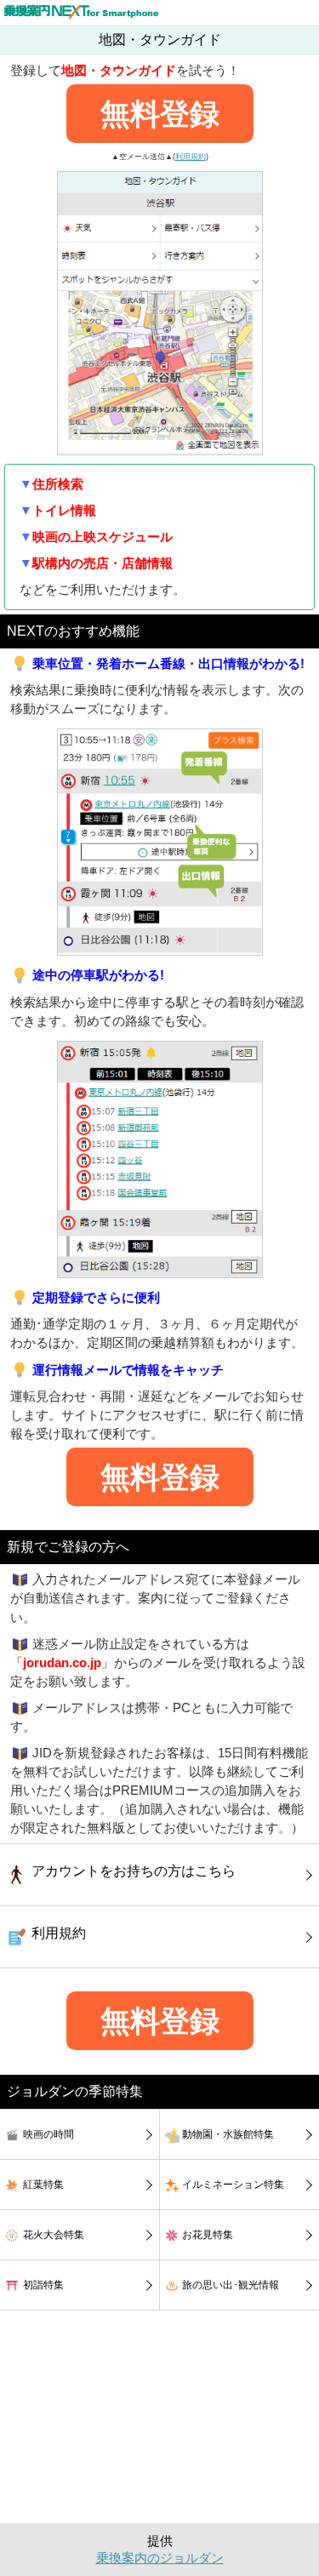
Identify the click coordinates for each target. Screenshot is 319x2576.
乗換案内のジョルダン (160, 2558)
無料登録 (160, 114)
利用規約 (191, 157)
